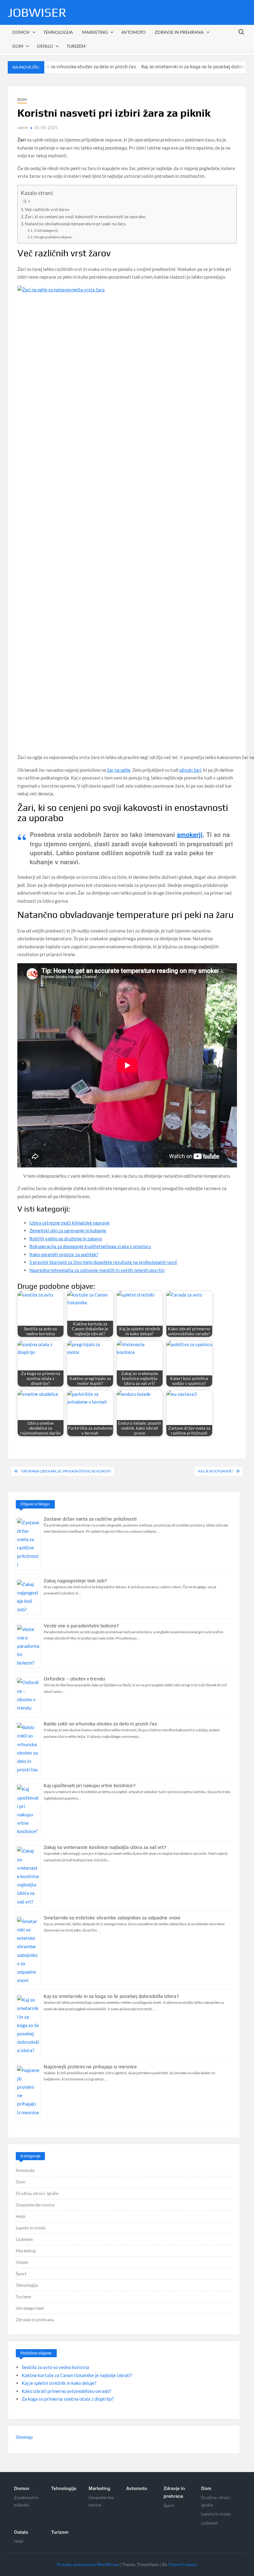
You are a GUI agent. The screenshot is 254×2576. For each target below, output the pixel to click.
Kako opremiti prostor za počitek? (64, 1254)
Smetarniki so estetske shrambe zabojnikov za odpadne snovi (112, 1918)
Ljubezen (24, 2239)
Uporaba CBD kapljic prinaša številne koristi (66, 1471)
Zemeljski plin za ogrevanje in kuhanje (68, 1230)
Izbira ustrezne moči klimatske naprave (70, 1223)
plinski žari (190, 770)
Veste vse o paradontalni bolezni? (81, 1626)
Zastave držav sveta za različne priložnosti (90, 1519)
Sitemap (24, 2437)
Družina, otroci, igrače (37, 2193)
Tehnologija (58, 32)
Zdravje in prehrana (179, 32)
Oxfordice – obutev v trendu (74, 1679)
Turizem (76, 46)
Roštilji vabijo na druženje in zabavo (66, 1239)
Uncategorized (30, 2308)
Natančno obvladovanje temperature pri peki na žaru (75, 224)
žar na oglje (119, 770)
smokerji (190, 834)
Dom (18, 46)
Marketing (95, 32)
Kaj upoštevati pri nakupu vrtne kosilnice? (90, 1785)
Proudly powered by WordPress (88, 2564)
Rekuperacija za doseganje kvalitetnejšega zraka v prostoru (90, 1246)
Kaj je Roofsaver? (215, 1471)
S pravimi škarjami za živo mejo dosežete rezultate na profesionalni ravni (103, 1262)
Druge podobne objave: (53, 237)
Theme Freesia (182, 2564)
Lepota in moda (31, 2228)
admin (23, 128)
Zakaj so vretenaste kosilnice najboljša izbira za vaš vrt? (105, 1847)
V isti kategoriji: (46, 230)
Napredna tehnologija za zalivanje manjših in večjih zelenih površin (97, 1270)
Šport (21, 2274)
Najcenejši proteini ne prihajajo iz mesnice (90, 2067)
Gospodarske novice (35, 2205)
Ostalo (45, 46)
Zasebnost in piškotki (26, 2501)
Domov (21, 32)
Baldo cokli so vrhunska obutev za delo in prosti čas (100, 1724)
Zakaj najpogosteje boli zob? (75, 1581)
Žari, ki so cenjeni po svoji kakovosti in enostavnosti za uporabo (85, 217)
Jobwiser (37, 12)
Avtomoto (134, 32)
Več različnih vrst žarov (47, 209)
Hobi (21, 2216)
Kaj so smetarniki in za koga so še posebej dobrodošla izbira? (170, 67)
